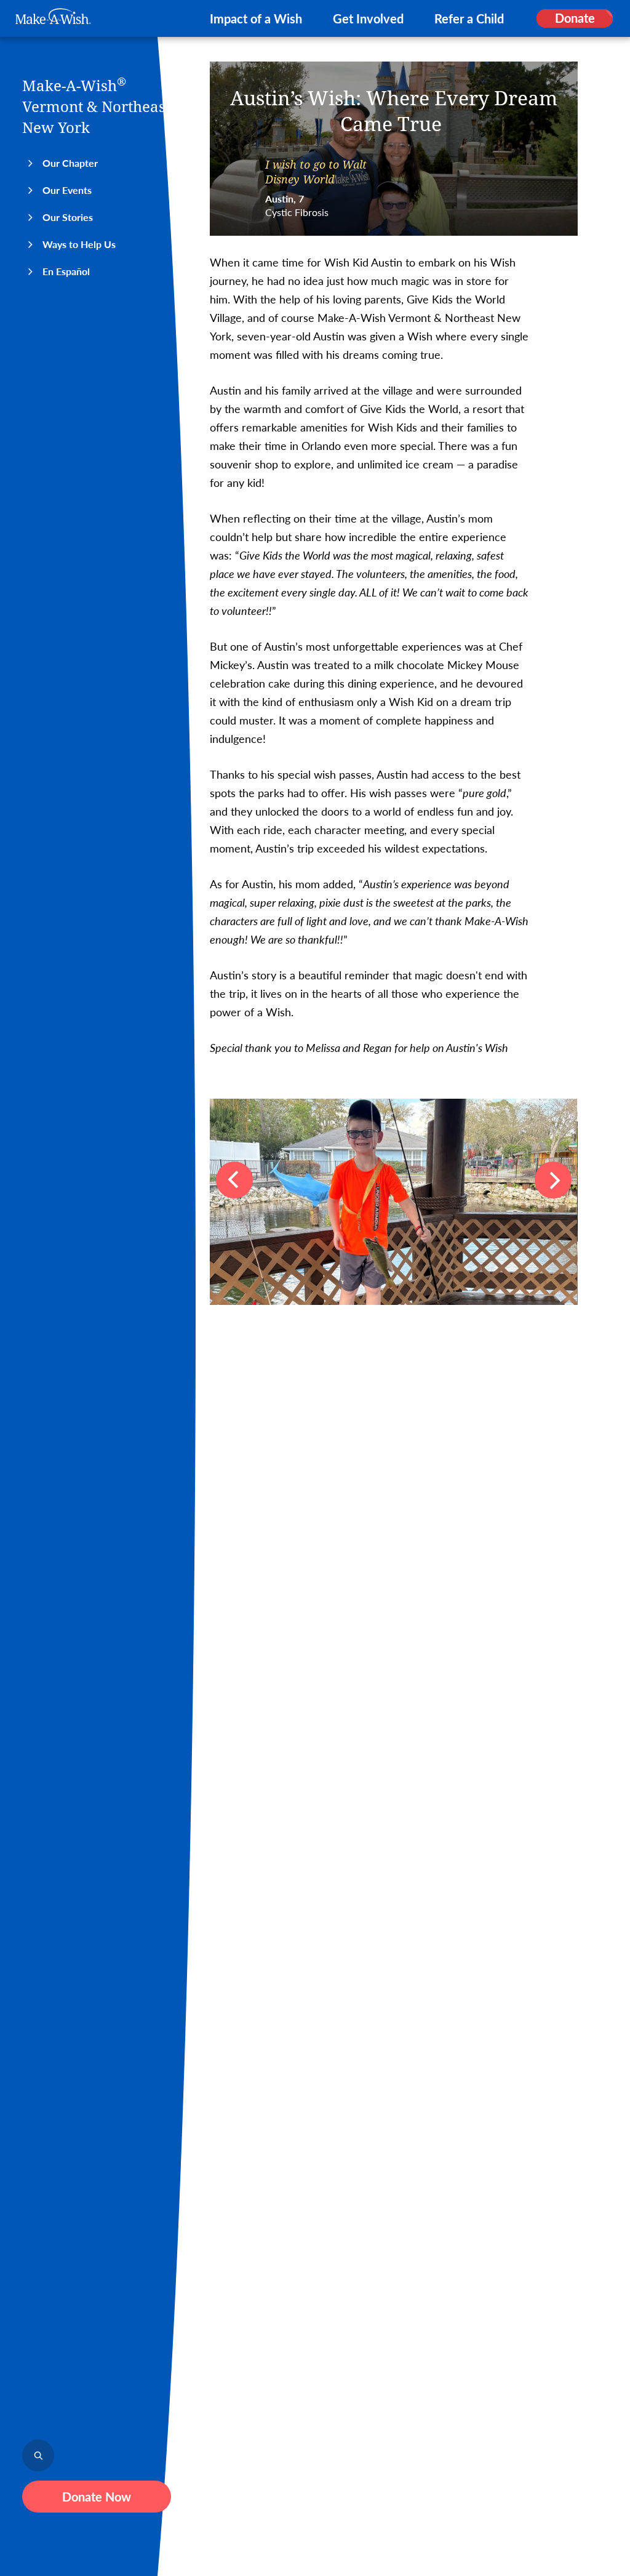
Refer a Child (469, 18)
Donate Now (97, 2497)
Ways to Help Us (79, 244)
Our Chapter (70, 163)
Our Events (67, 190)
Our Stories (68, 217)
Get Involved (368, 18)
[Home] (53, 16)
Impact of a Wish (256, 18)
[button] (234, 1180)
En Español (66, 271)
